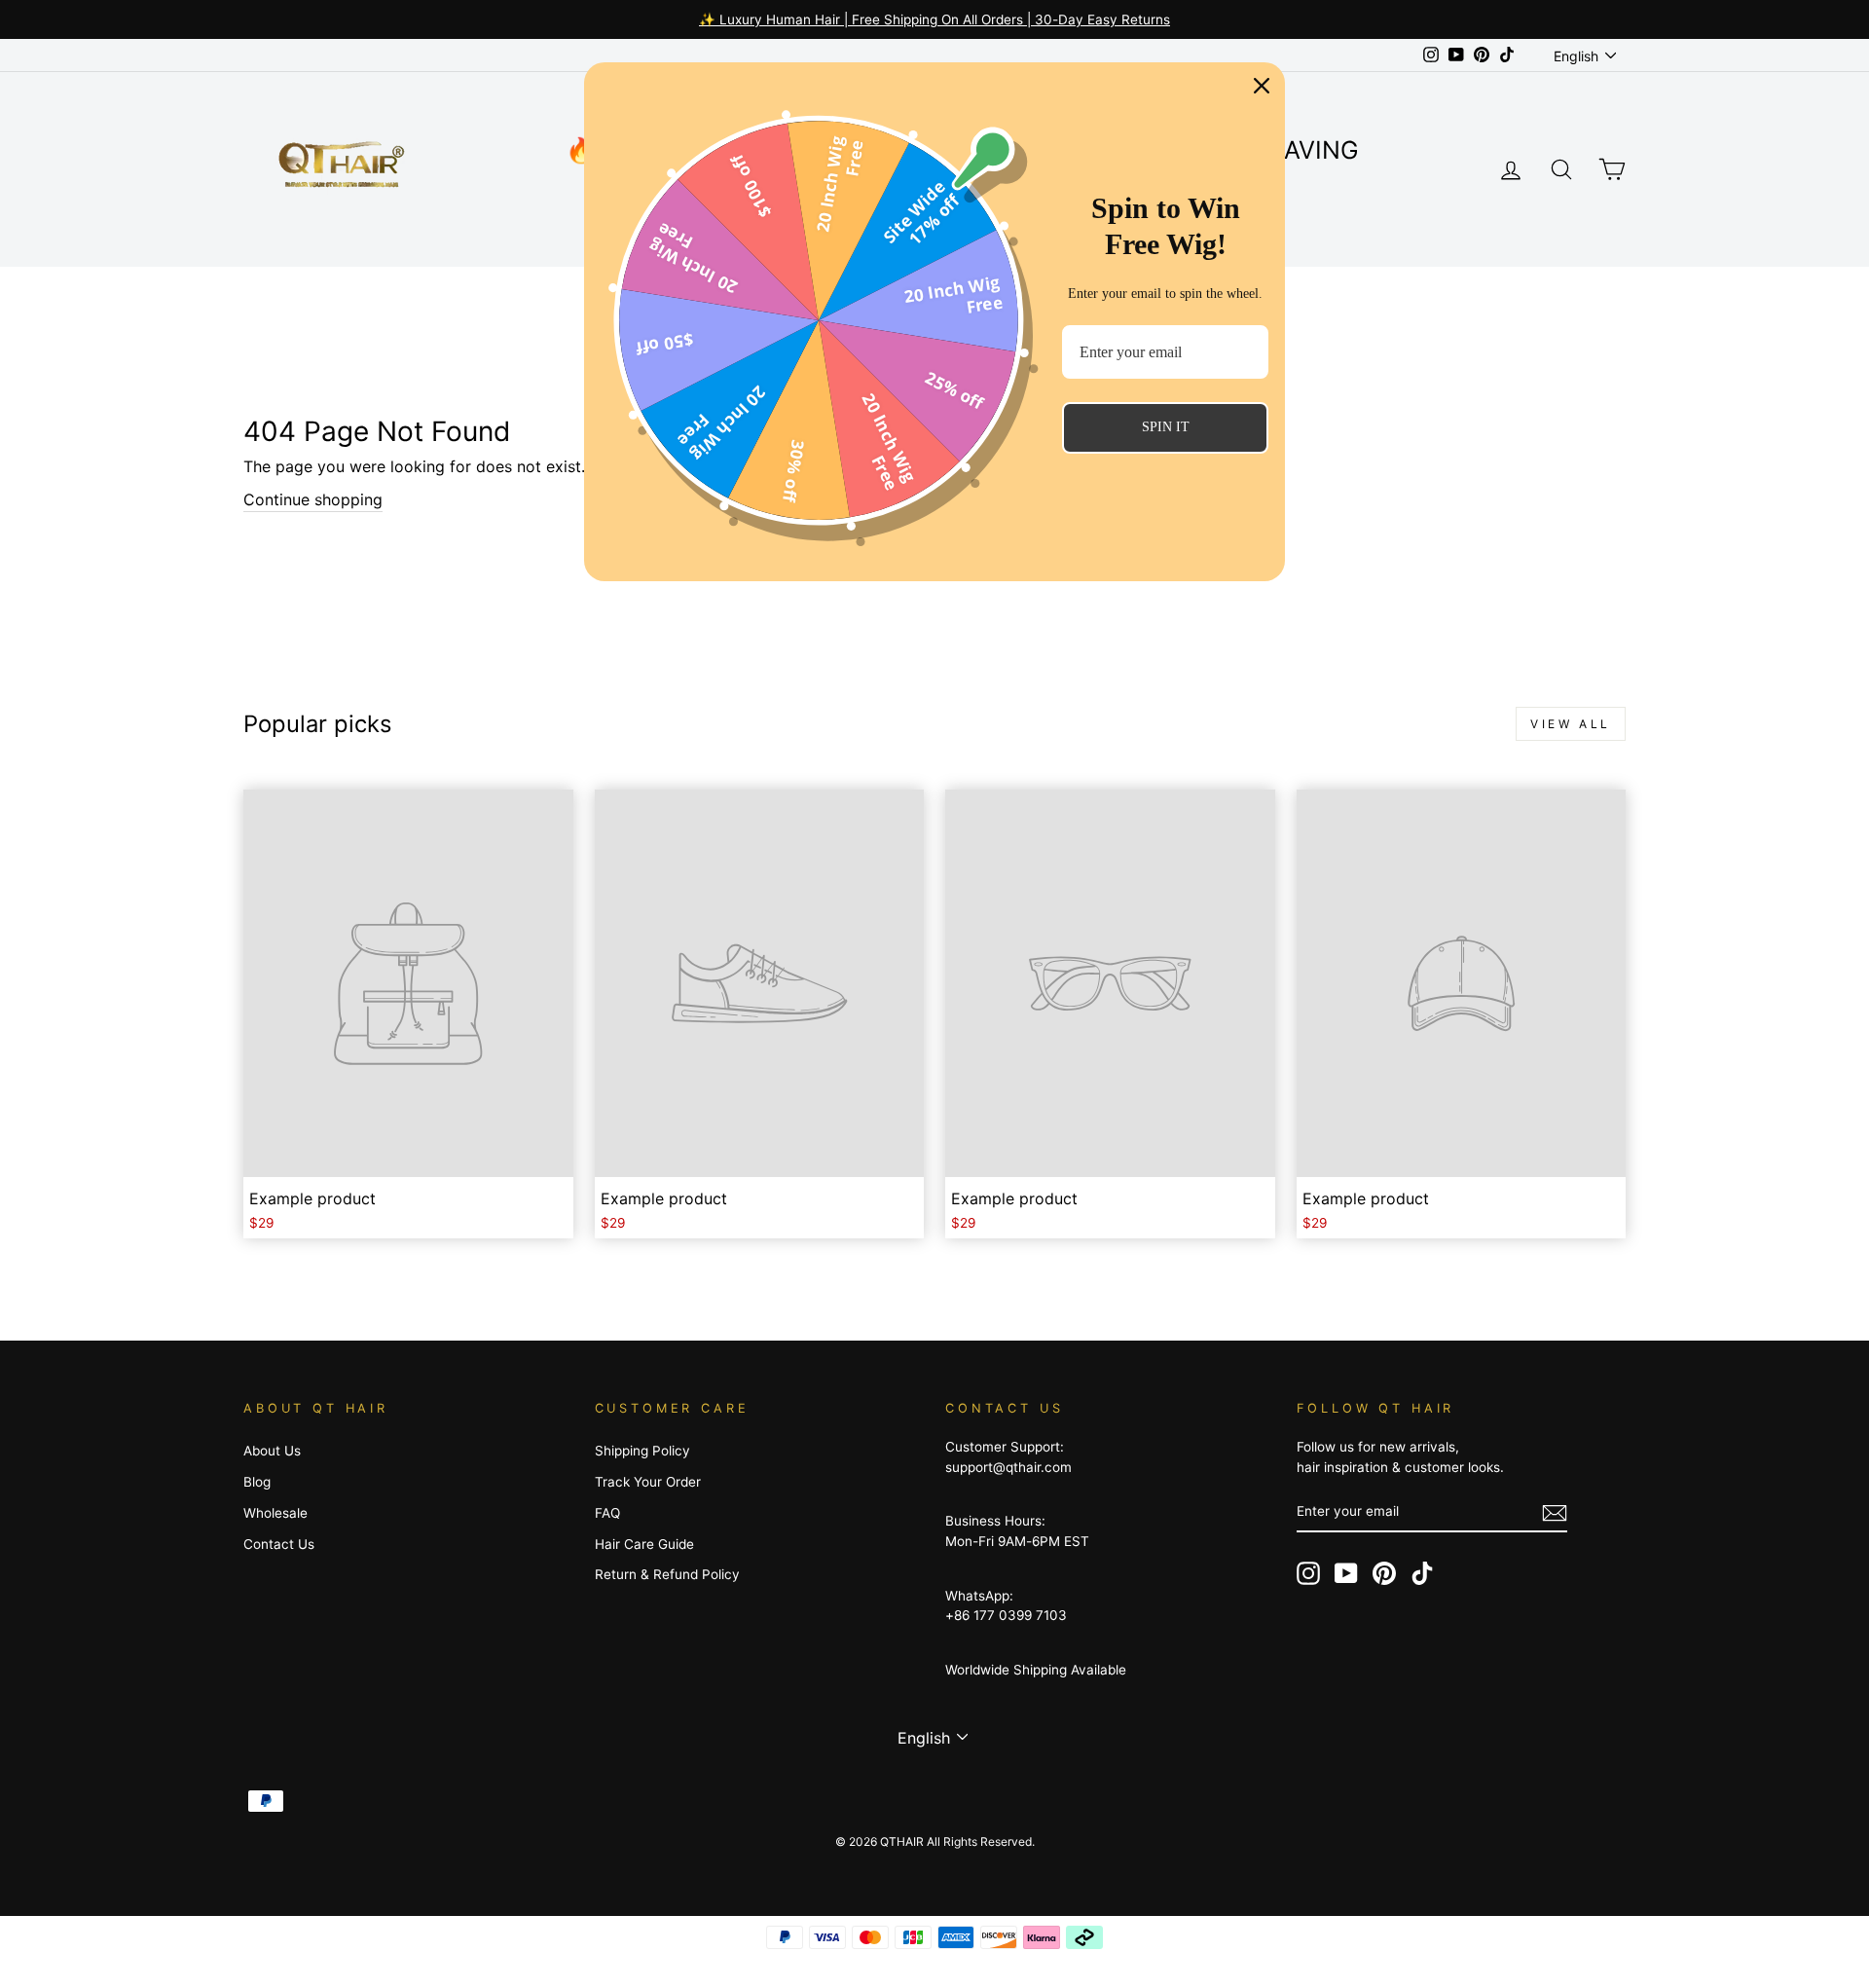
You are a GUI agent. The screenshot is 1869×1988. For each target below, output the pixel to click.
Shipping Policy (642, 1451)
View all (1571, 724)
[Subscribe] (1555, 1512)
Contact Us (279, 1544)
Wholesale (275, 1513)
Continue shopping (313, 499)
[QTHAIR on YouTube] (1346, 1573)
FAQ (607, 1513)
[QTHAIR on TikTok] (1422, 1573)
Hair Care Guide (644, 1544)
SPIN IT (1166, 427)
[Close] (1262, 86)
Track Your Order (648, 1482)
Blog (257, 1482)
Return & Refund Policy (667, 1574)
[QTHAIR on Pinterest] (1384, 1573)
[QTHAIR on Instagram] (1308, 1573)
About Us (272, 1451)
